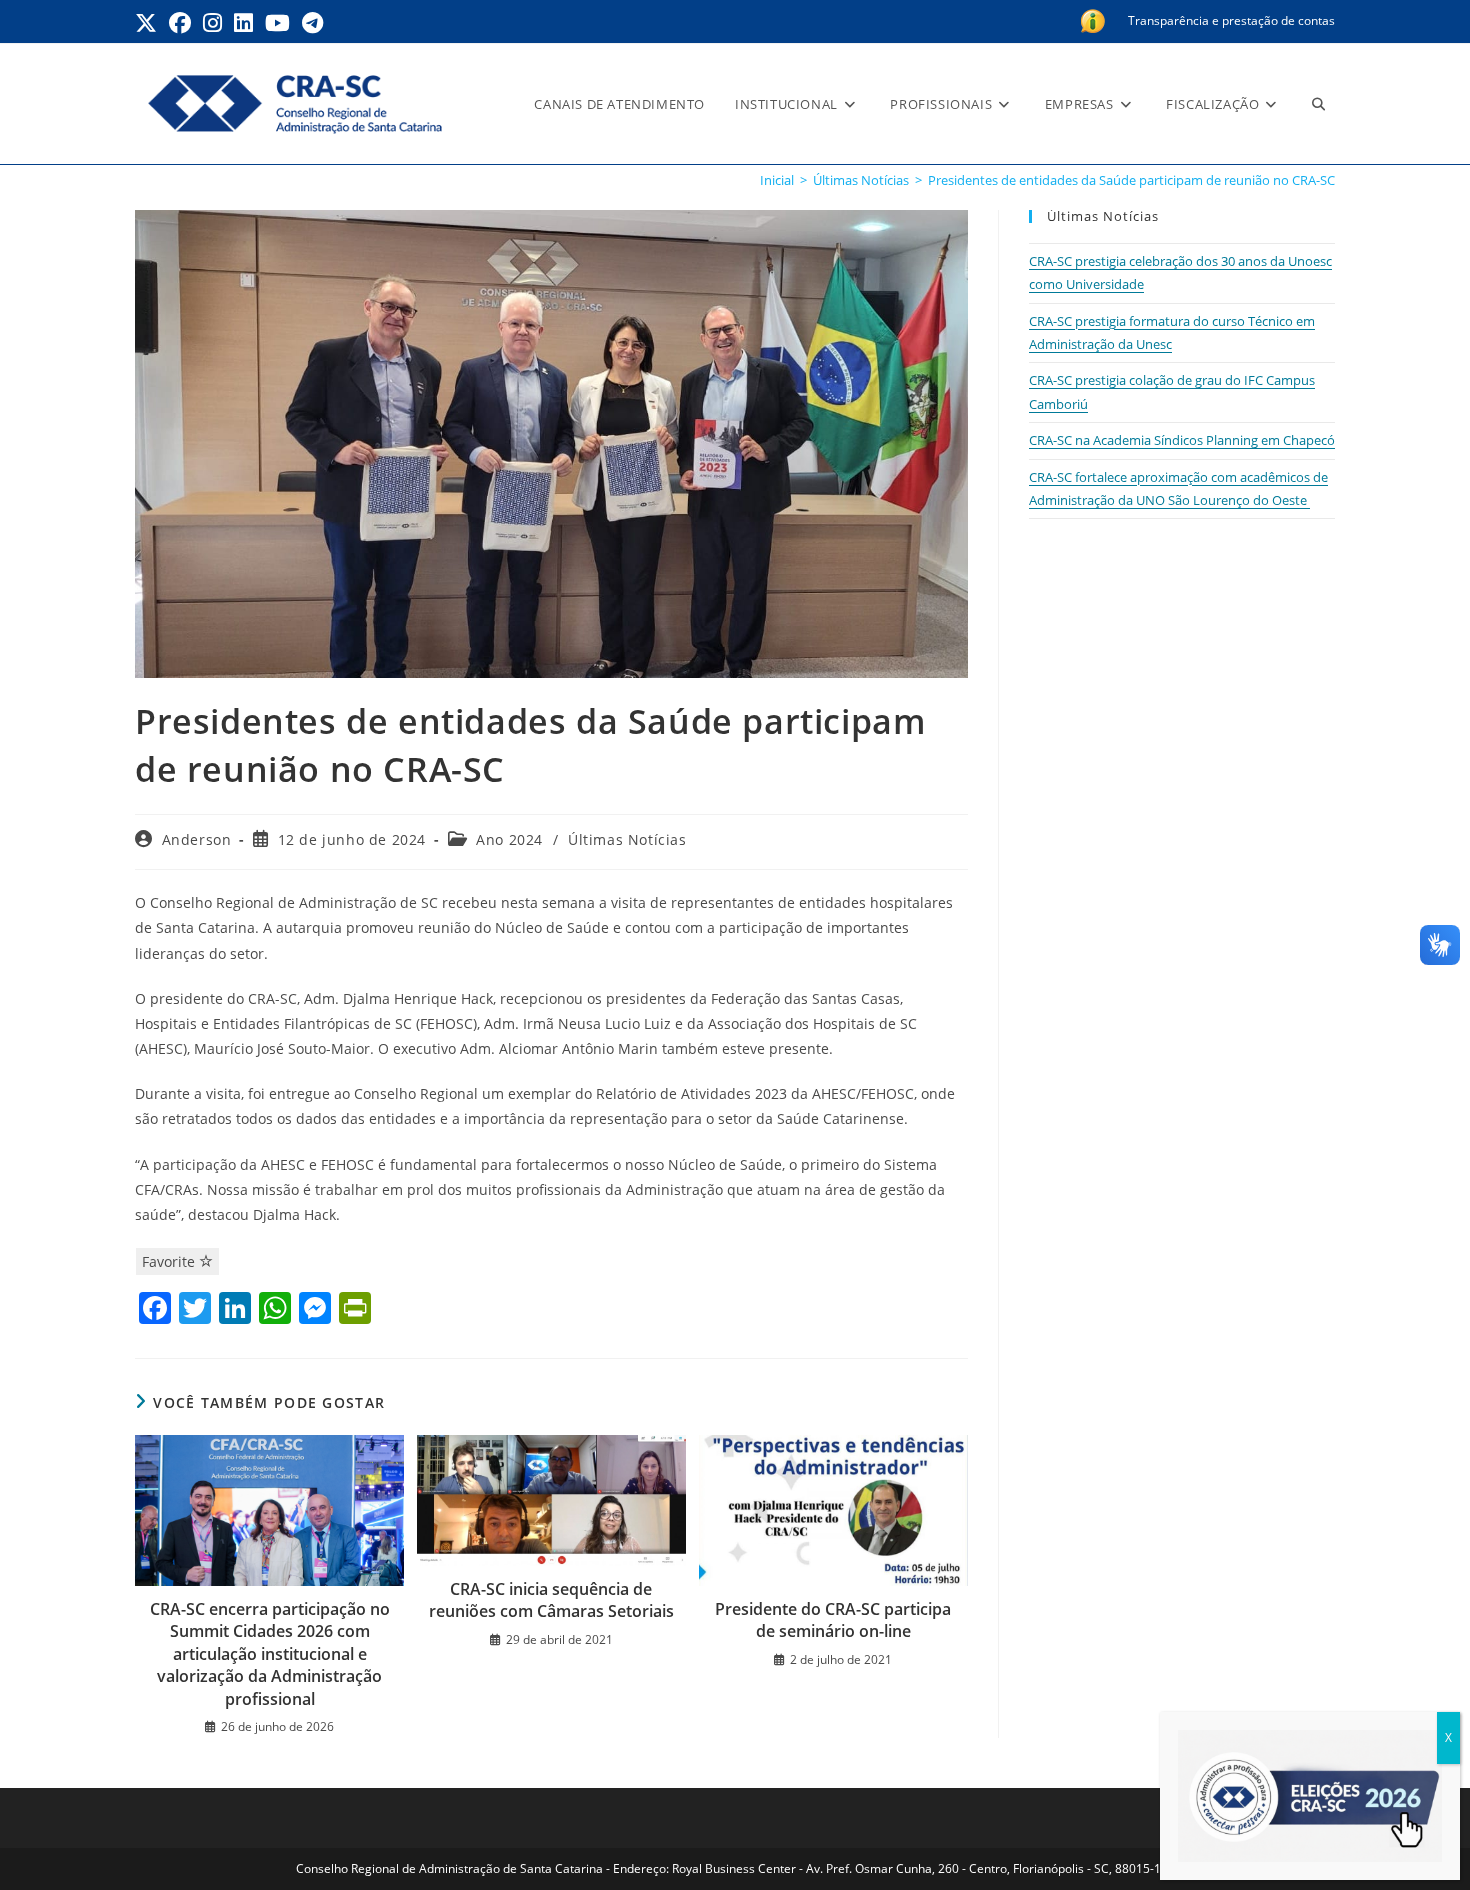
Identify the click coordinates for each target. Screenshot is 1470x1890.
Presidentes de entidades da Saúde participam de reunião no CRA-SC (1131, 180)
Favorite (170, 1261)
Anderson (197, 839)
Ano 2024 (509, 839)
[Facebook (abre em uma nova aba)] (180, 23)
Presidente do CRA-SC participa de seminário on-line (833, 1620)
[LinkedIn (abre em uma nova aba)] (243, 23)
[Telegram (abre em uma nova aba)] (312, 23)
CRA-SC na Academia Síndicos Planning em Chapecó (1182, 440)
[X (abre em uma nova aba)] (149, 23)
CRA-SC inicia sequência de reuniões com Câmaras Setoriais (551, 1600)
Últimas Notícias (627, 839)
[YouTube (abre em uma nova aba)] (277, 23)
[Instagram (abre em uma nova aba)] (212, 23)
